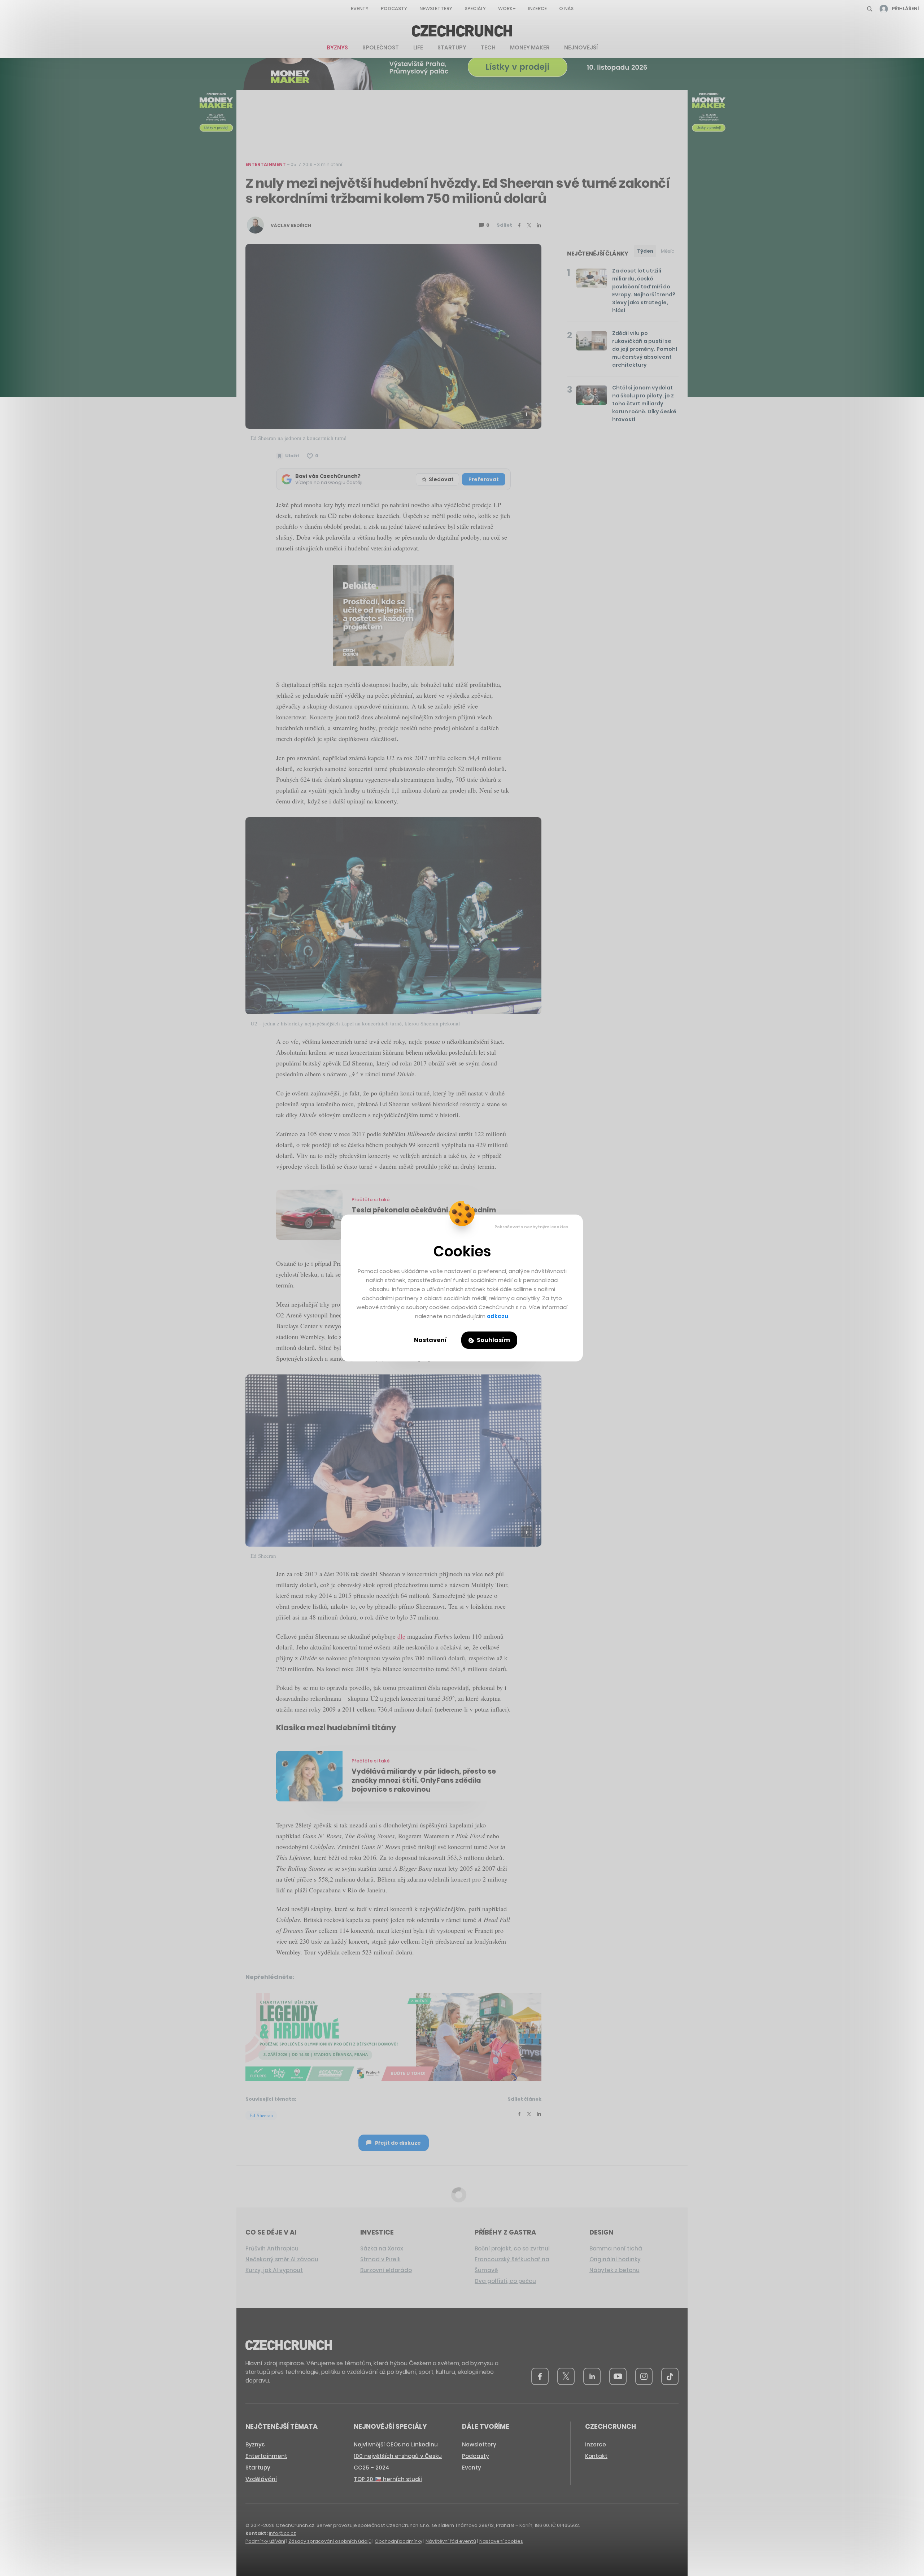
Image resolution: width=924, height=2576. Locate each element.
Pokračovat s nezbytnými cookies (531, 1227)
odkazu (498, 1316)
